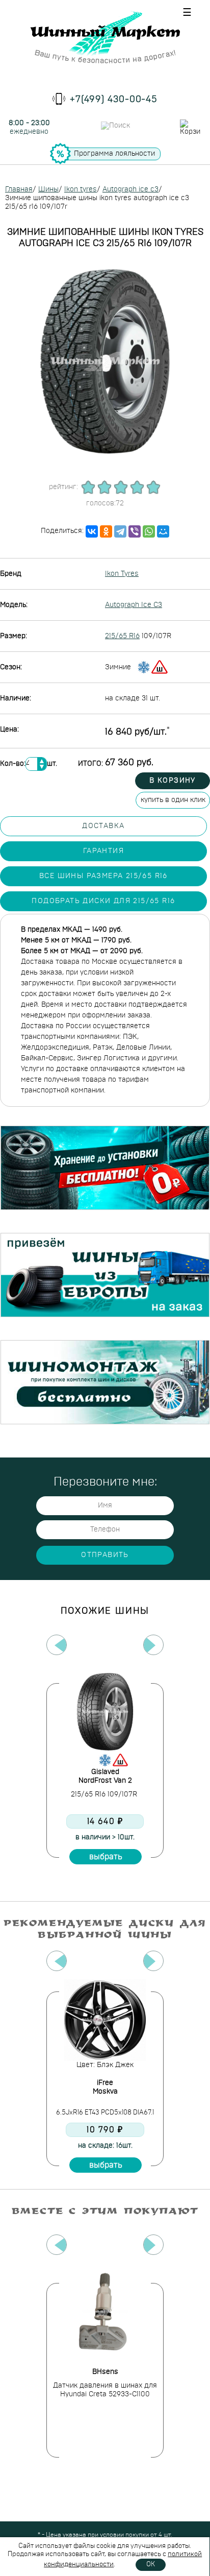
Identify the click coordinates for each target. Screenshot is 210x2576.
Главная (19, 189)
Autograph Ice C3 (134, 605)
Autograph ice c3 (130, 189)
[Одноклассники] (106, 531)
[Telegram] (120, 531)
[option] (105, 1770)
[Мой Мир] (163, 531)
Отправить (105, 1555)
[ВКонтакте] (92, 531)
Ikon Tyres (122, 574)
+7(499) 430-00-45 (114, 100)
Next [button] (153, 1645)
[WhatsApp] (149, 531)
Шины (48, 189)
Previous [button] (57, 1645)
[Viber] (135, 531)
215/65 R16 (122, 636)
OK (151, 2565)
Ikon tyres (81, 189)
